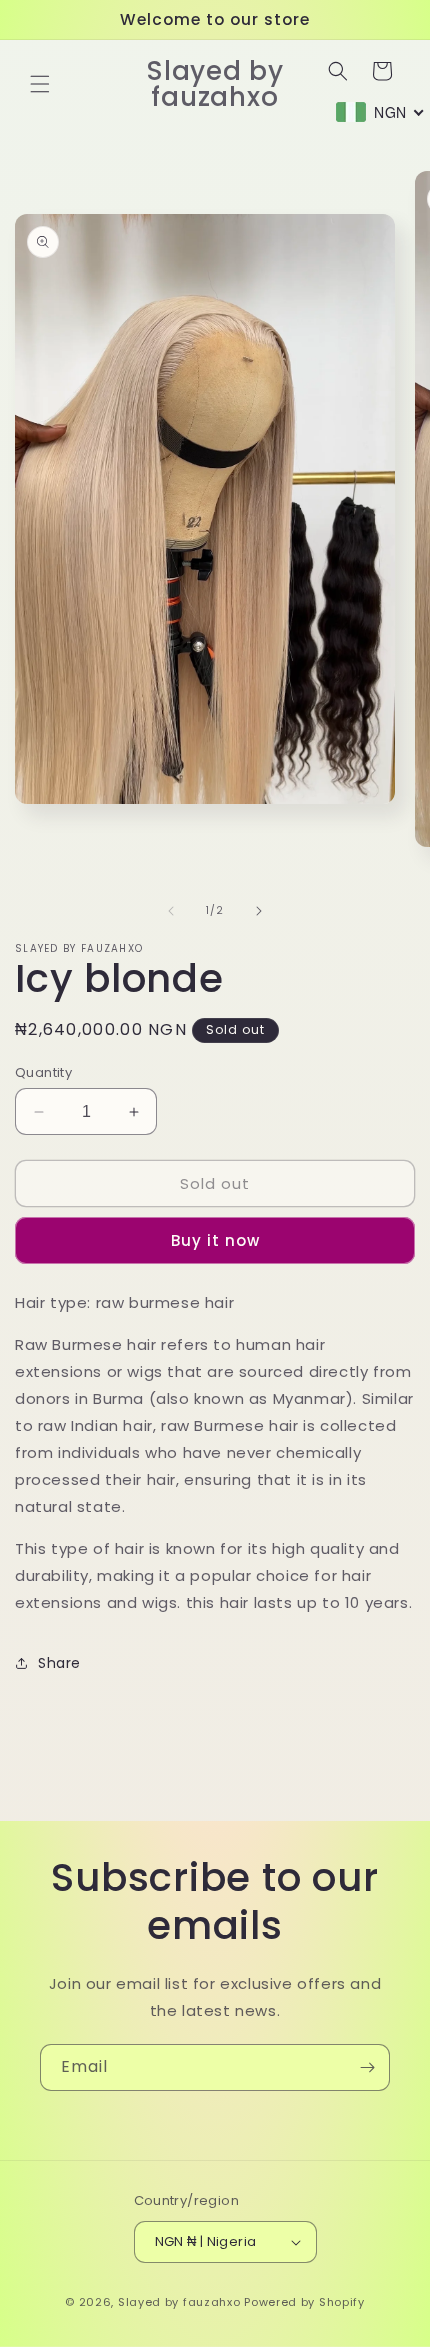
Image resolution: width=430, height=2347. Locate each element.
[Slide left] (171, 911)
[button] (40, 84)
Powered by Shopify (304, 2302)
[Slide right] (259, 911)
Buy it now (215, 1240)
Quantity (43, 1072)
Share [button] (59, 1663)
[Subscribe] (367, 2067)
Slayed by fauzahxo (179, 2302)
